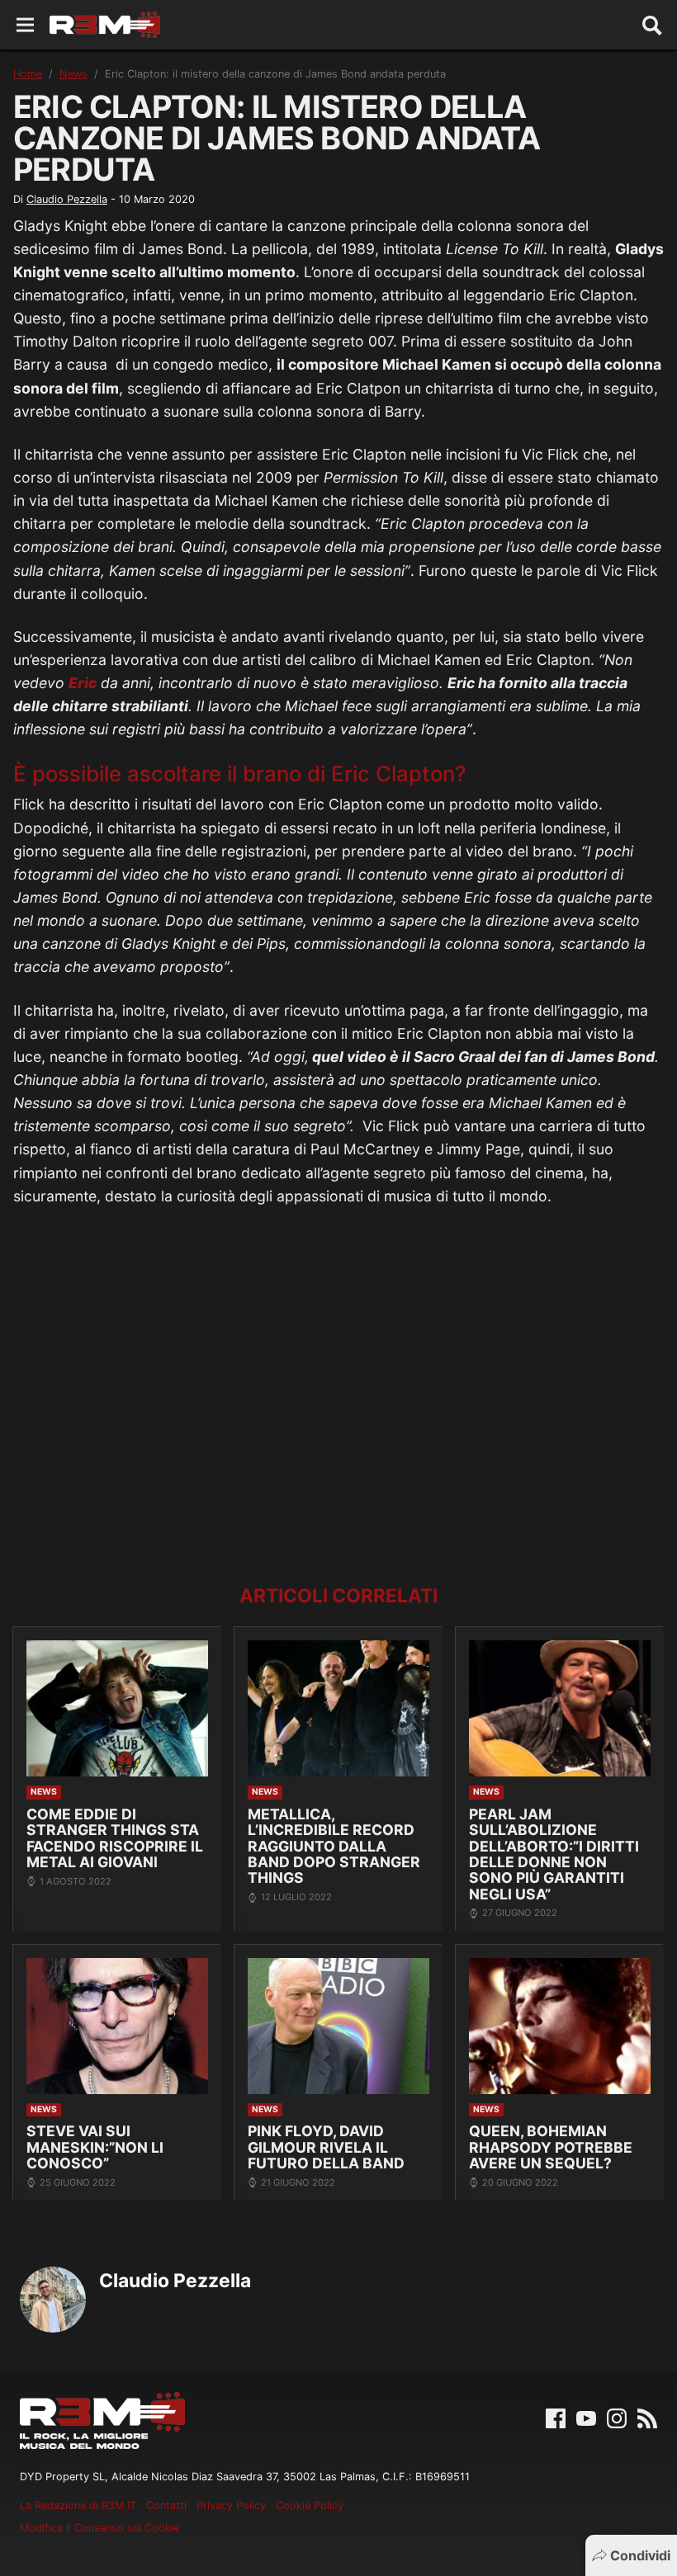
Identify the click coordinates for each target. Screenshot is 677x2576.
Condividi (640, 2555)
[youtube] (586, 2417)
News (73, 74)
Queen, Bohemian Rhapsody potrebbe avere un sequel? (551, 2147)
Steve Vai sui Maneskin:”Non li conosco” (95, 2147)
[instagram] (617, 2417)
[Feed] (647, 2417)
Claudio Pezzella (67, 199)
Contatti (166, 2505)
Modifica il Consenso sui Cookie (99, 2528)
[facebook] (556, 2417)
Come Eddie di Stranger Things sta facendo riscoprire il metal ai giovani (115, 1838)
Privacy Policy (231, 2505)
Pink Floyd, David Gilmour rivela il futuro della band (326, 2147)
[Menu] (25, 25)
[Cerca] (652, 25)
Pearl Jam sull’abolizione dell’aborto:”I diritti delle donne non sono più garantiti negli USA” (554, 1854)
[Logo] (105, 25)
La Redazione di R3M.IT (78, 2505)
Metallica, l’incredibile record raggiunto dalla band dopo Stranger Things (334, 1846)
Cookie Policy (310, 2505)
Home (28, 74)
